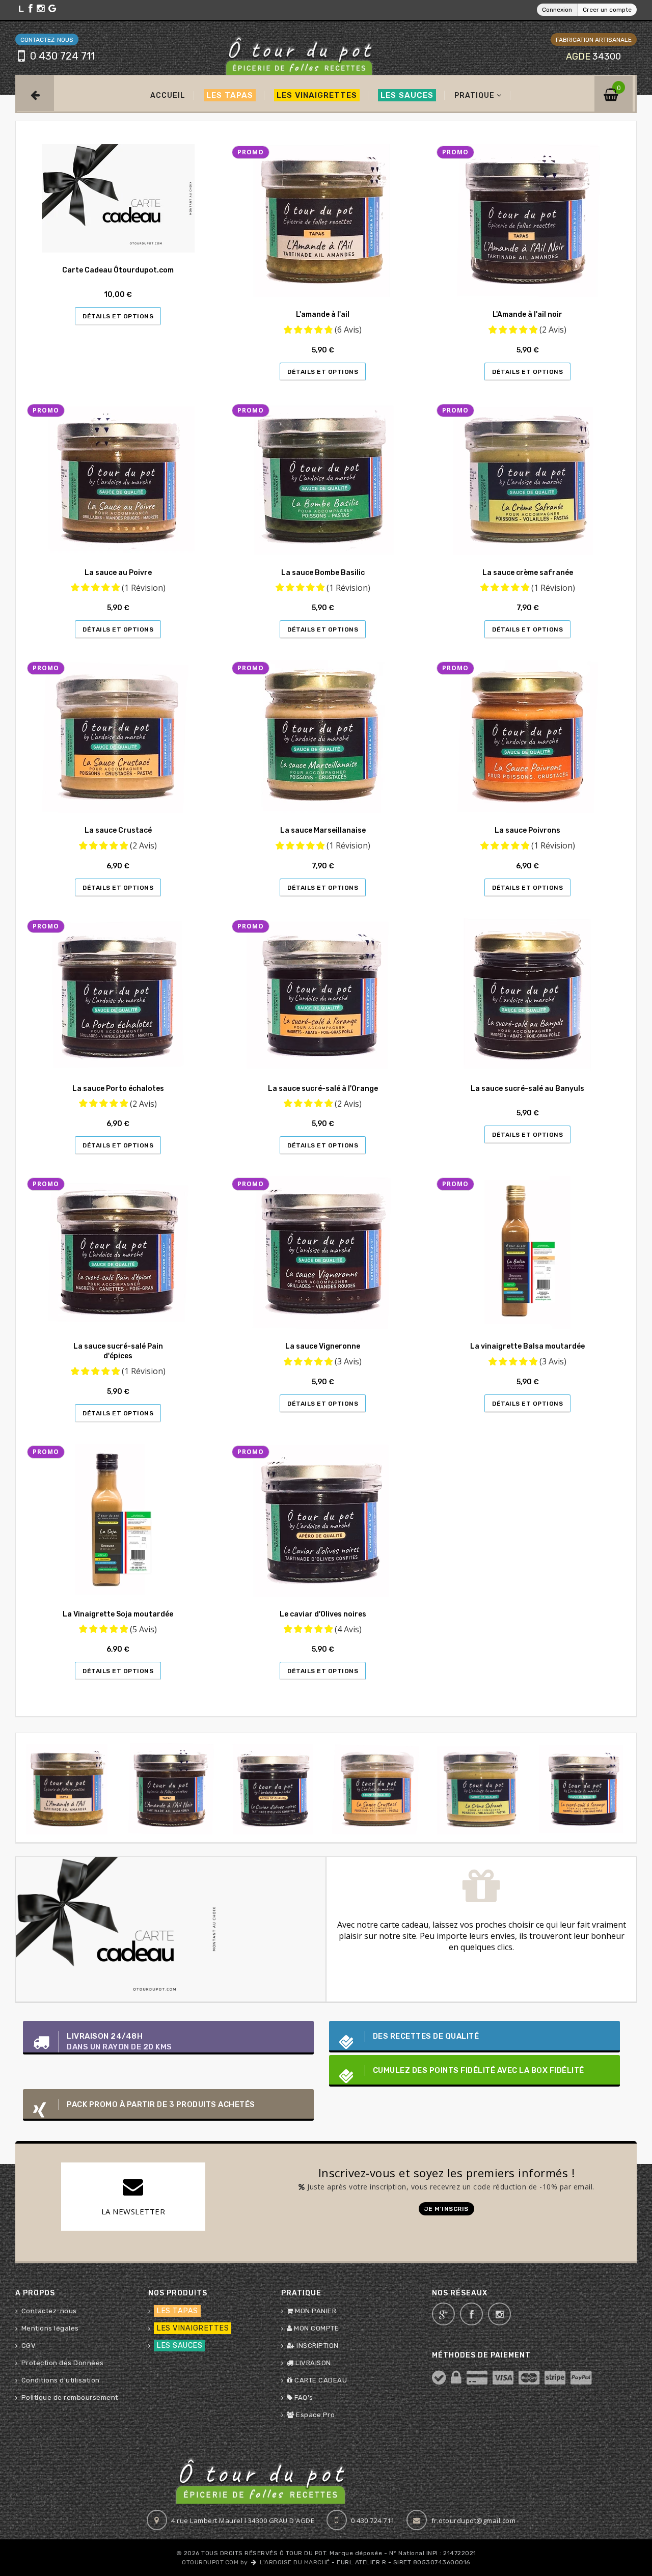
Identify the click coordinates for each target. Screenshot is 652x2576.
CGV (29, 2346)
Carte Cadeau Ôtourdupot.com (118, 270)
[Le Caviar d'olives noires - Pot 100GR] (171, 1788)
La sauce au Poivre (118, 573)
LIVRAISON (313, 2363)
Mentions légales (50, 2328)
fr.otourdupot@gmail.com (474, 2520)
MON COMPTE (316, 2328)
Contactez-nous (49, 2311)
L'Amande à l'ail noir (527, 314)
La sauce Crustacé (118, 830)
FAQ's (303, 2397)
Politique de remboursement (70, 2397)
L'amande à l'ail (323, 314)
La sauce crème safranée (528, 573)
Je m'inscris (446, 2209)
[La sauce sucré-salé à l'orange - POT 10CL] (481, 1788)
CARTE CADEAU (320, 2380)
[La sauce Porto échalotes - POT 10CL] (585, 1788)
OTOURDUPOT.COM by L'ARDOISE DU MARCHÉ (256, 2562)
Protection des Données (63, 2363)
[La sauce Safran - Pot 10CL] (378, 1788)
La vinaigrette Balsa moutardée (527, 1346)
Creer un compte (607, 10)
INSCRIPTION (317, 2346)
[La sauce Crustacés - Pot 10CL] (274, 1788)
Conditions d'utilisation (61, 2380)
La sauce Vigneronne (323, 1346)
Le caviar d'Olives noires (323, 1614)
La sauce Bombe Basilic (323, 573)
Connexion (557, 10)
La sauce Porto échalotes (118, 1089)
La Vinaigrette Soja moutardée (118, 1614)
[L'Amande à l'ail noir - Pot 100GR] (67, 1788)
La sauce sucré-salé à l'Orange (323, 1089)
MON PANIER (315, 2311)
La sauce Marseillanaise (323, 830)
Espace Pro (315, 2415)
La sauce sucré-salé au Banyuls (527, 1089)
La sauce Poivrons (527, 830)
